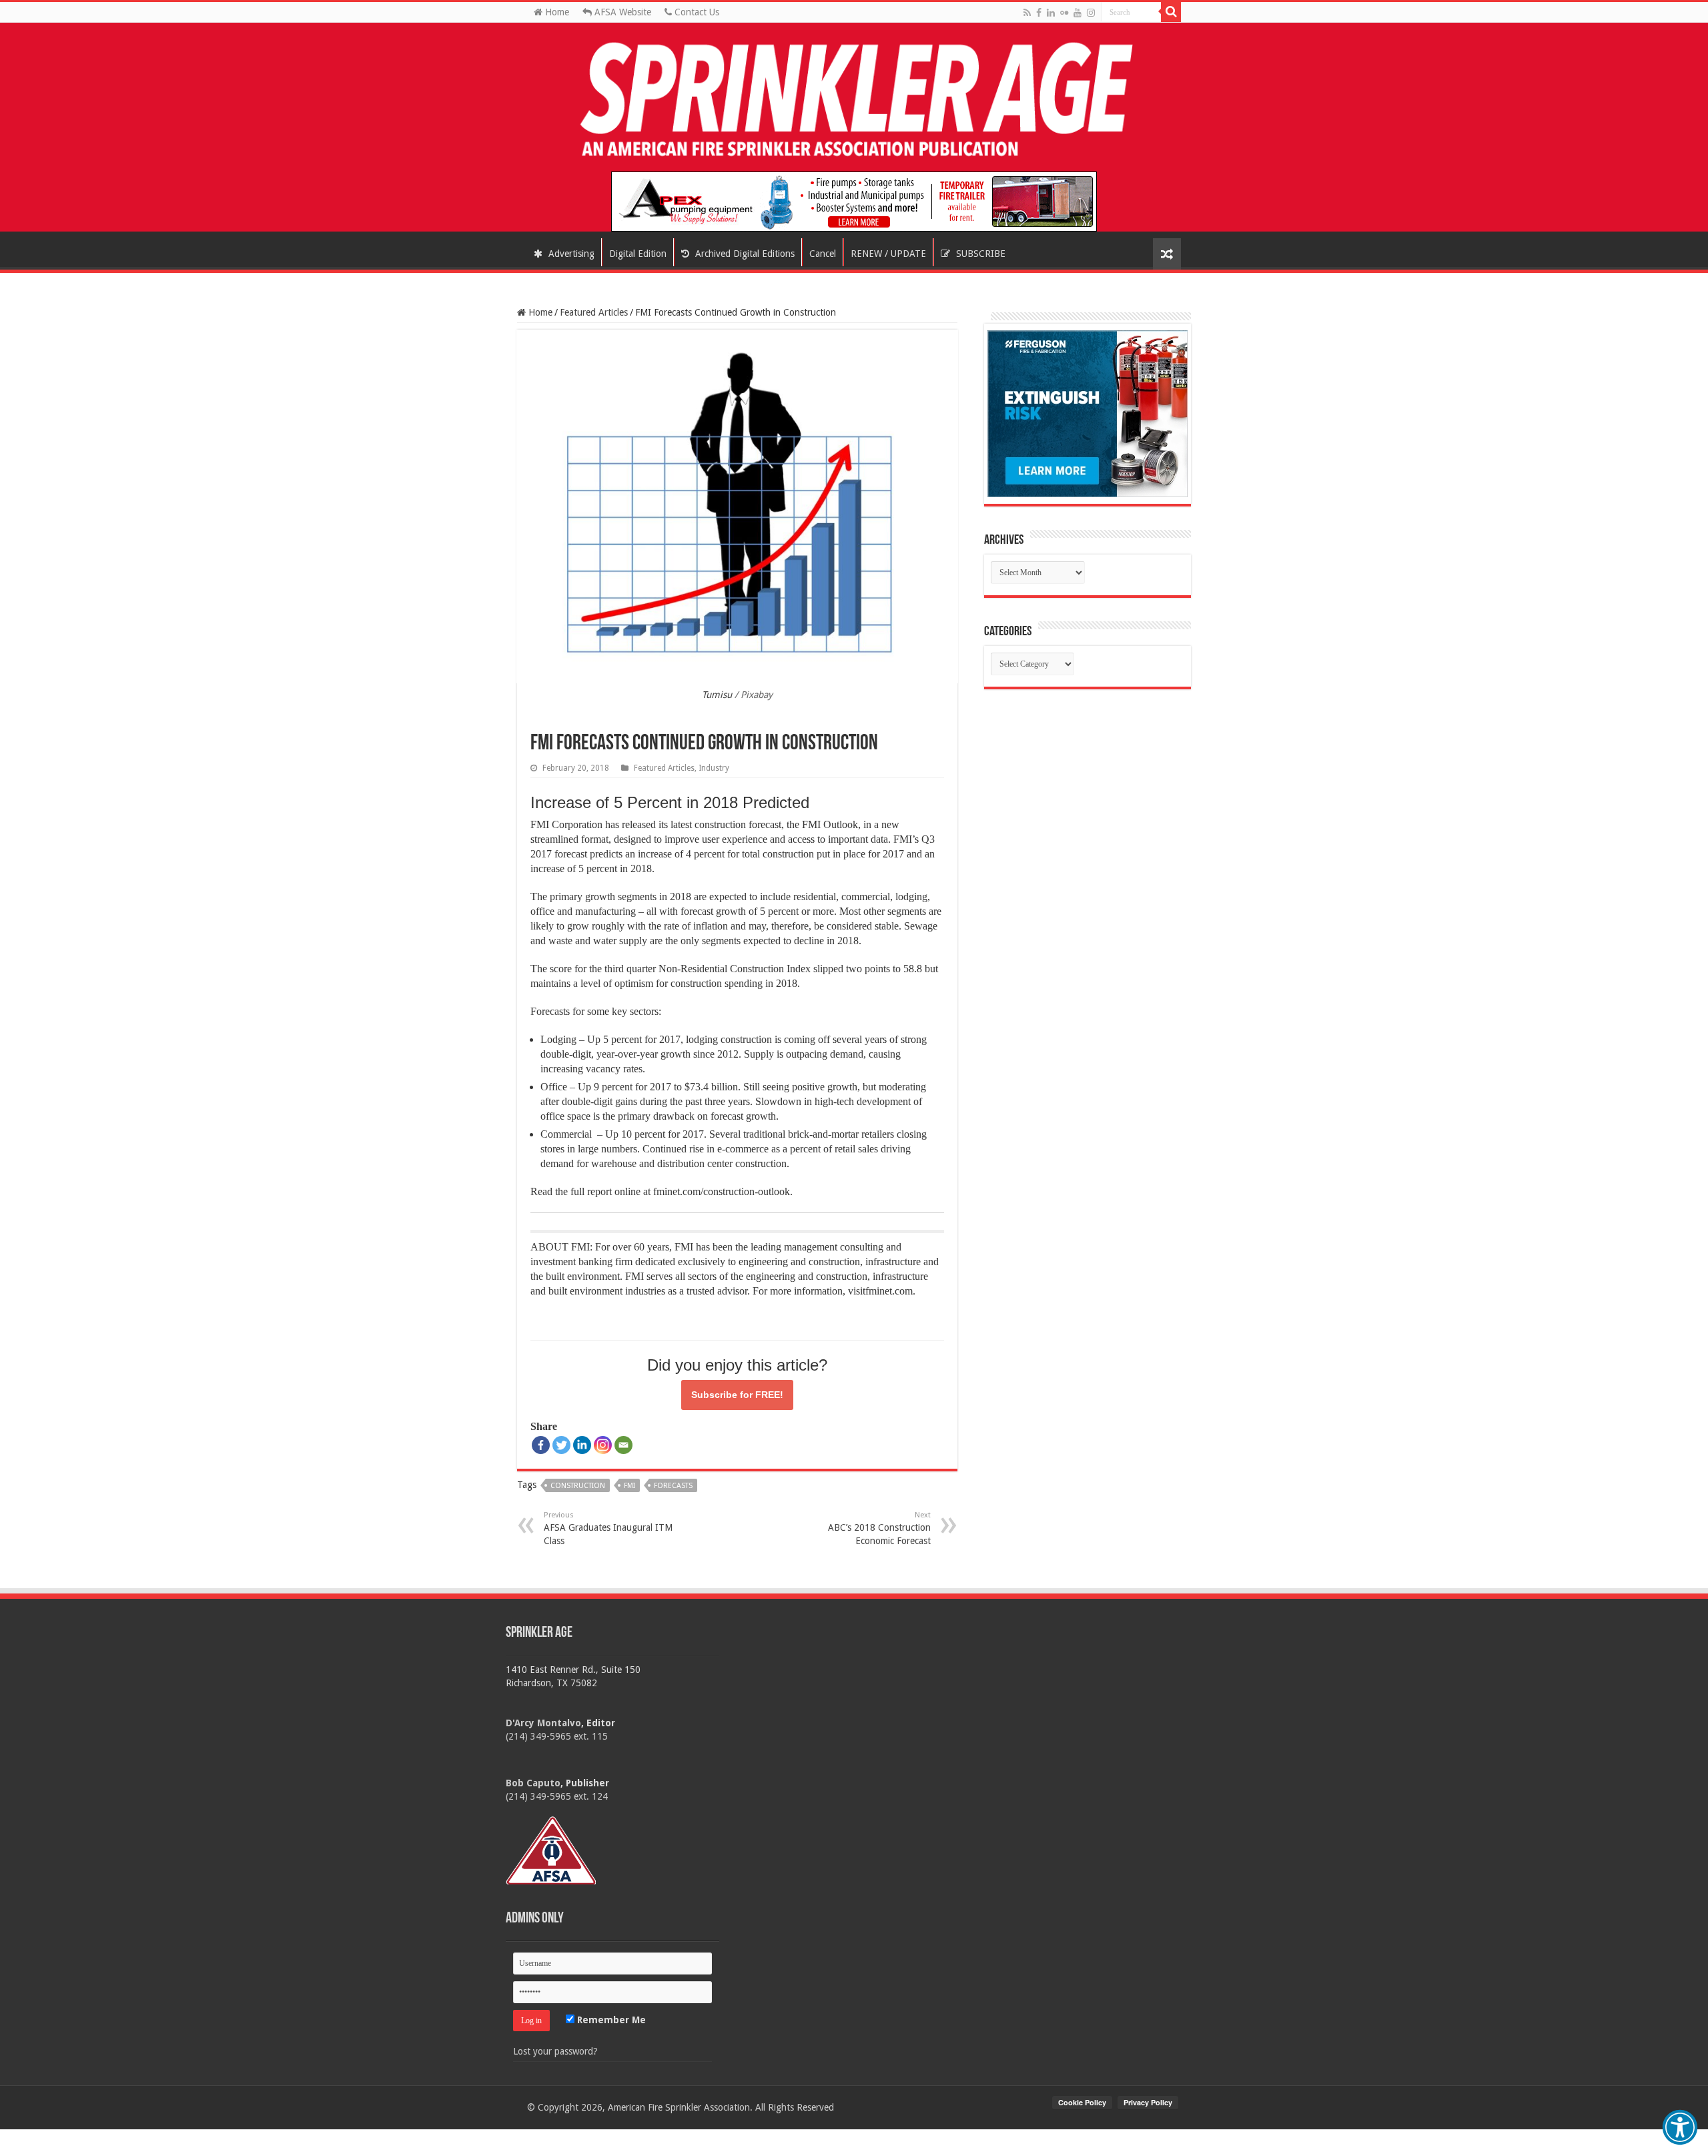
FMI (629, 1486)
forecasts (673, 1486)
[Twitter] (561, 1445)
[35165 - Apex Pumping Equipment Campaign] (854, 201)
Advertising (570, 254)
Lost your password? (555, 2051)
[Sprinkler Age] (854, 100)
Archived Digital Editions (744, 254)
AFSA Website (621, 12)
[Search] (1171, 12)
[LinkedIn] (1051, 13)
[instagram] (1091, 13)
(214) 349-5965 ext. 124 (557, 1796)
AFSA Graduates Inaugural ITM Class (608, 1528)
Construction (578, 1486)
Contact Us (696, 12)
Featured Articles (594, 312)
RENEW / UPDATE (888, 254)
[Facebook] (1039, 13)
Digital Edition (638, 254)
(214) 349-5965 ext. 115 (557, 1736)
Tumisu (717, 695)
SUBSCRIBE (979, 254)
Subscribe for (737, 1395)
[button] (1680, 2127)
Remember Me (610, 2020)
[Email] (623, 1445)
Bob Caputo (533, 1783)
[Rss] (1027, 13)
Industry (714, 768)
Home (556, 12)
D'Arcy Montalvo (543, 1723)
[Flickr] (1064, 13)
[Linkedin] (582, 1445)
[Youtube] (1078, 13)
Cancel (823, 254)
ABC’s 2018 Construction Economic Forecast (879, 1528)
